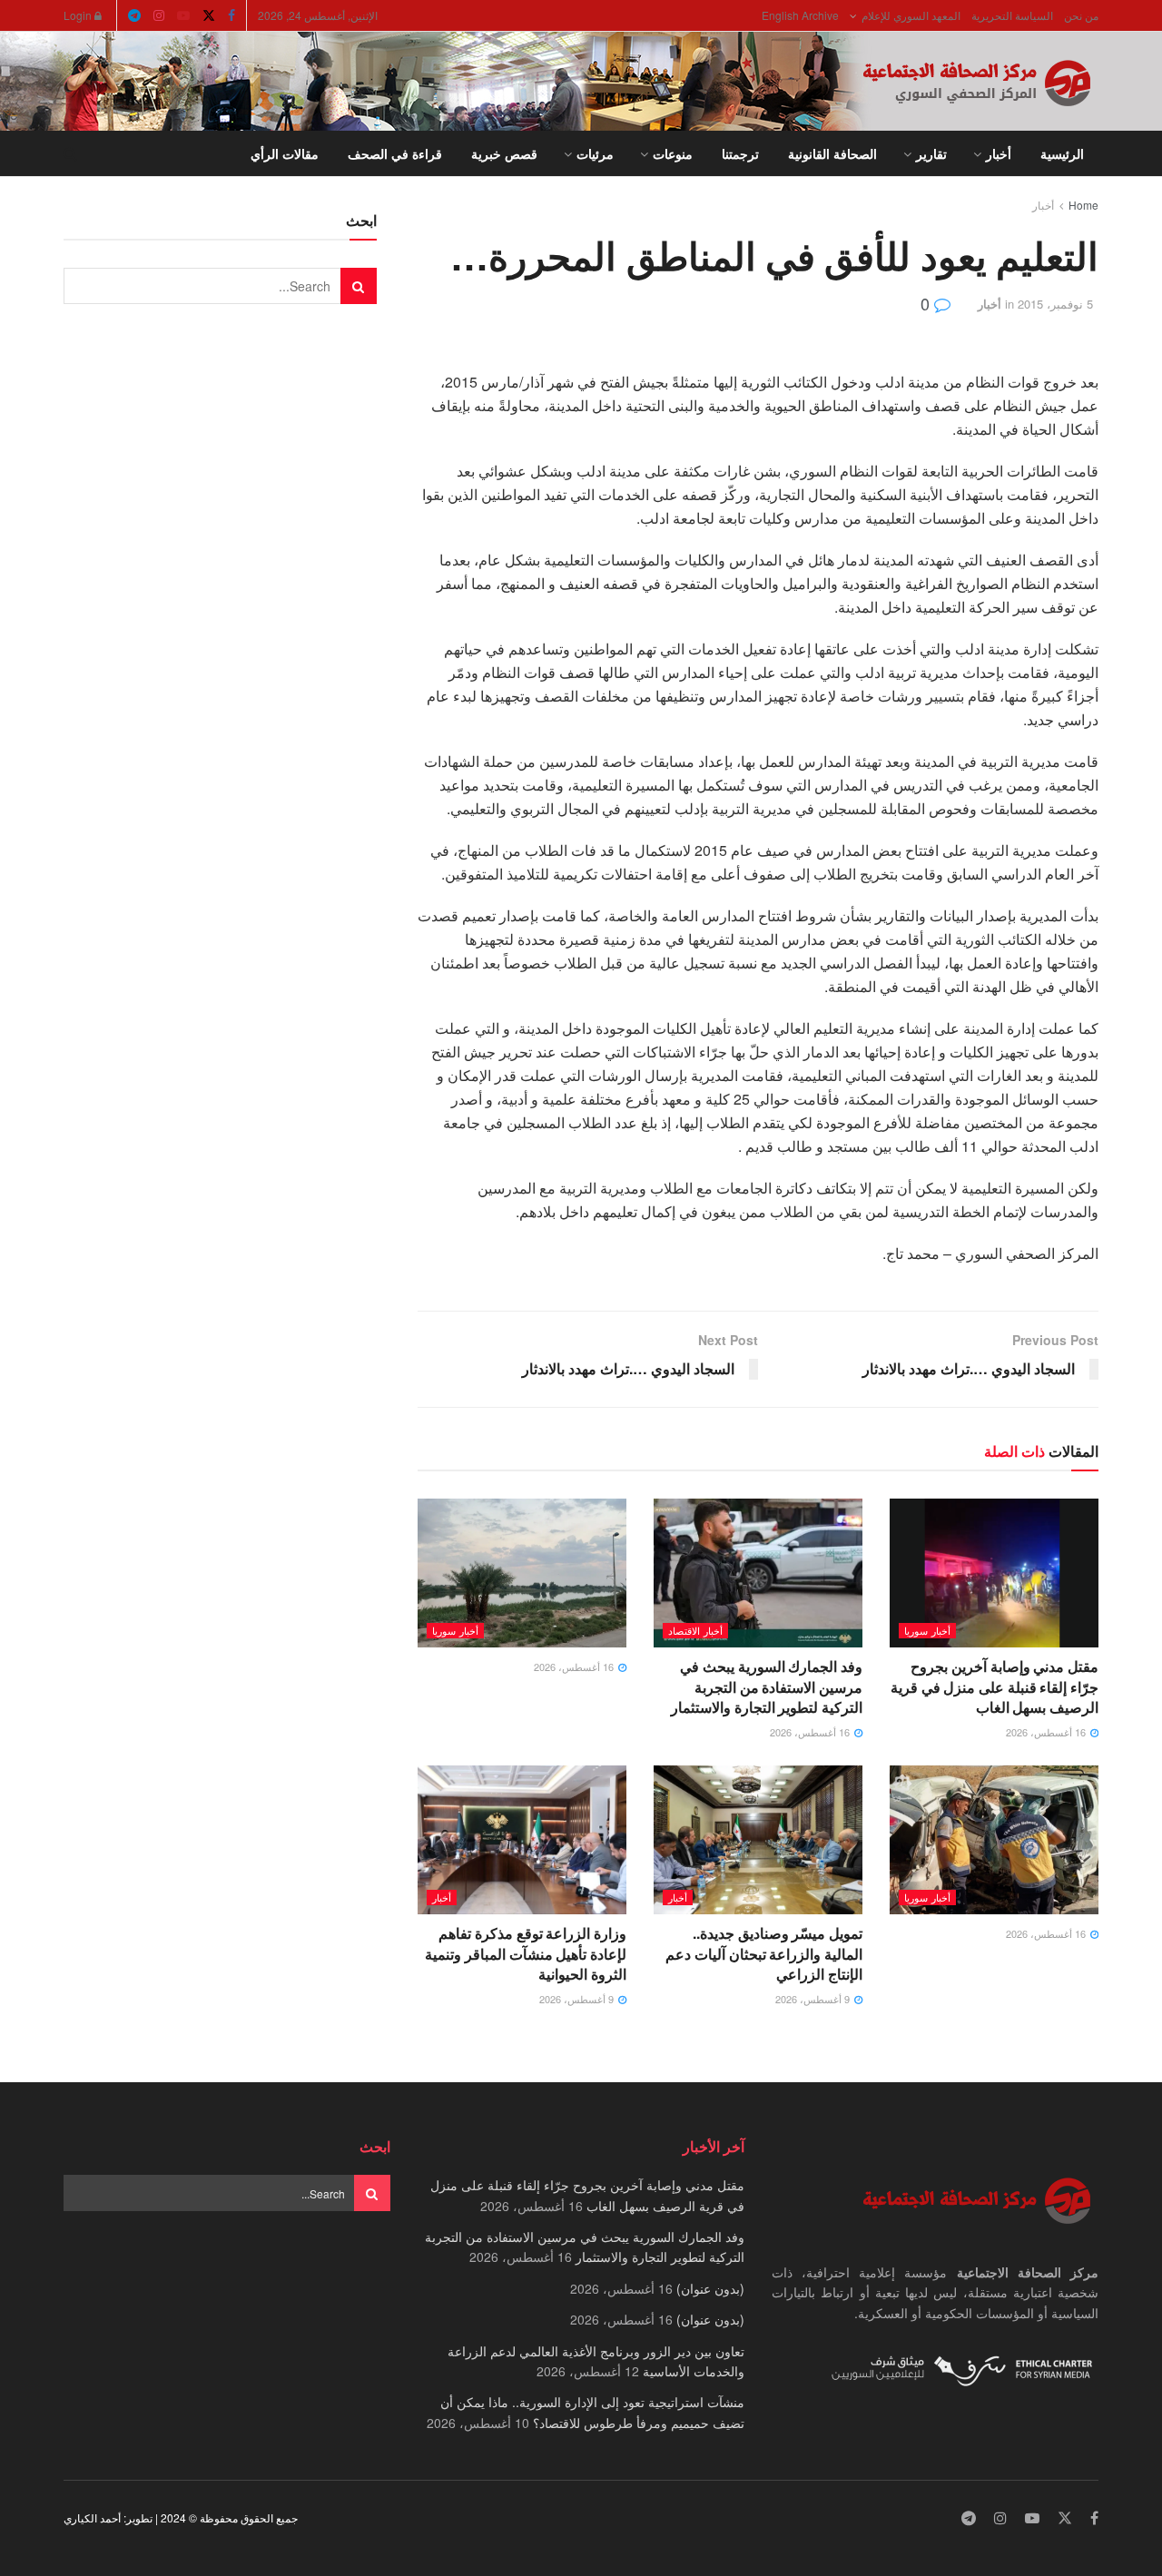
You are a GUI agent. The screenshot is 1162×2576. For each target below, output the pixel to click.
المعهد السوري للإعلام (911, 15)
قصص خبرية (504, 153)
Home (1083, 205)
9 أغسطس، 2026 (814, 1999)
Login (79, 15)
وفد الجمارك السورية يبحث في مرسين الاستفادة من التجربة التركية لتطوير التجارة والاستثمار (767, 1686)
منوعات (673, 153)
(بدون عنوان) (710, 2288)
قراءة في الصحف (395, 153)
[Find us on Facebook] (231, 15)
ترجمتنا (740, 153)
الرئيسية (1062, 153)
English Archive (800, 15)
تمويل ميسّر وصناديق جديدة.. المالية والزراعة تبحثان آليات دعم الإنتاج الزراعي (764, 1953)
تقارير (931, 153)
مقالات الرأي (285, 153)
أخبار (999, 153)
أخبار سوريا (927, 1630)
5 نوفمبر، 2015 (1055, 304)
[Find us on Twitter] (209, 15)
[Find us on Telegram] (134, 15)
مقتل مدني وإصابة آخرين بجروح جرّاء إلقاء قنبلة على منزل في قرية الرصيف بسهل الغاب (995, 1686)
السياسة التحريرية (1012, 15)
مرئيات (595, 153)
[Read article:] (522, 1573)
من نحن (1081, 15)
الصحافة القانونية (832, 153)
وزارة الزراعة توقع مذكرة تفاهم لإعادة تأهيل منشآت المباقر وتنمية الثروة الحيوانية (526, 1953)
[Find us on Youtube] (183, 15)
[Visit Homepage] (980, 82)
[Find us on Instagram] (159, 15)
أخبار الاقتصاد (695, 1630)
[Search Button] (70, 153)
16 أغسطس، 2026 (1047, 1732)
